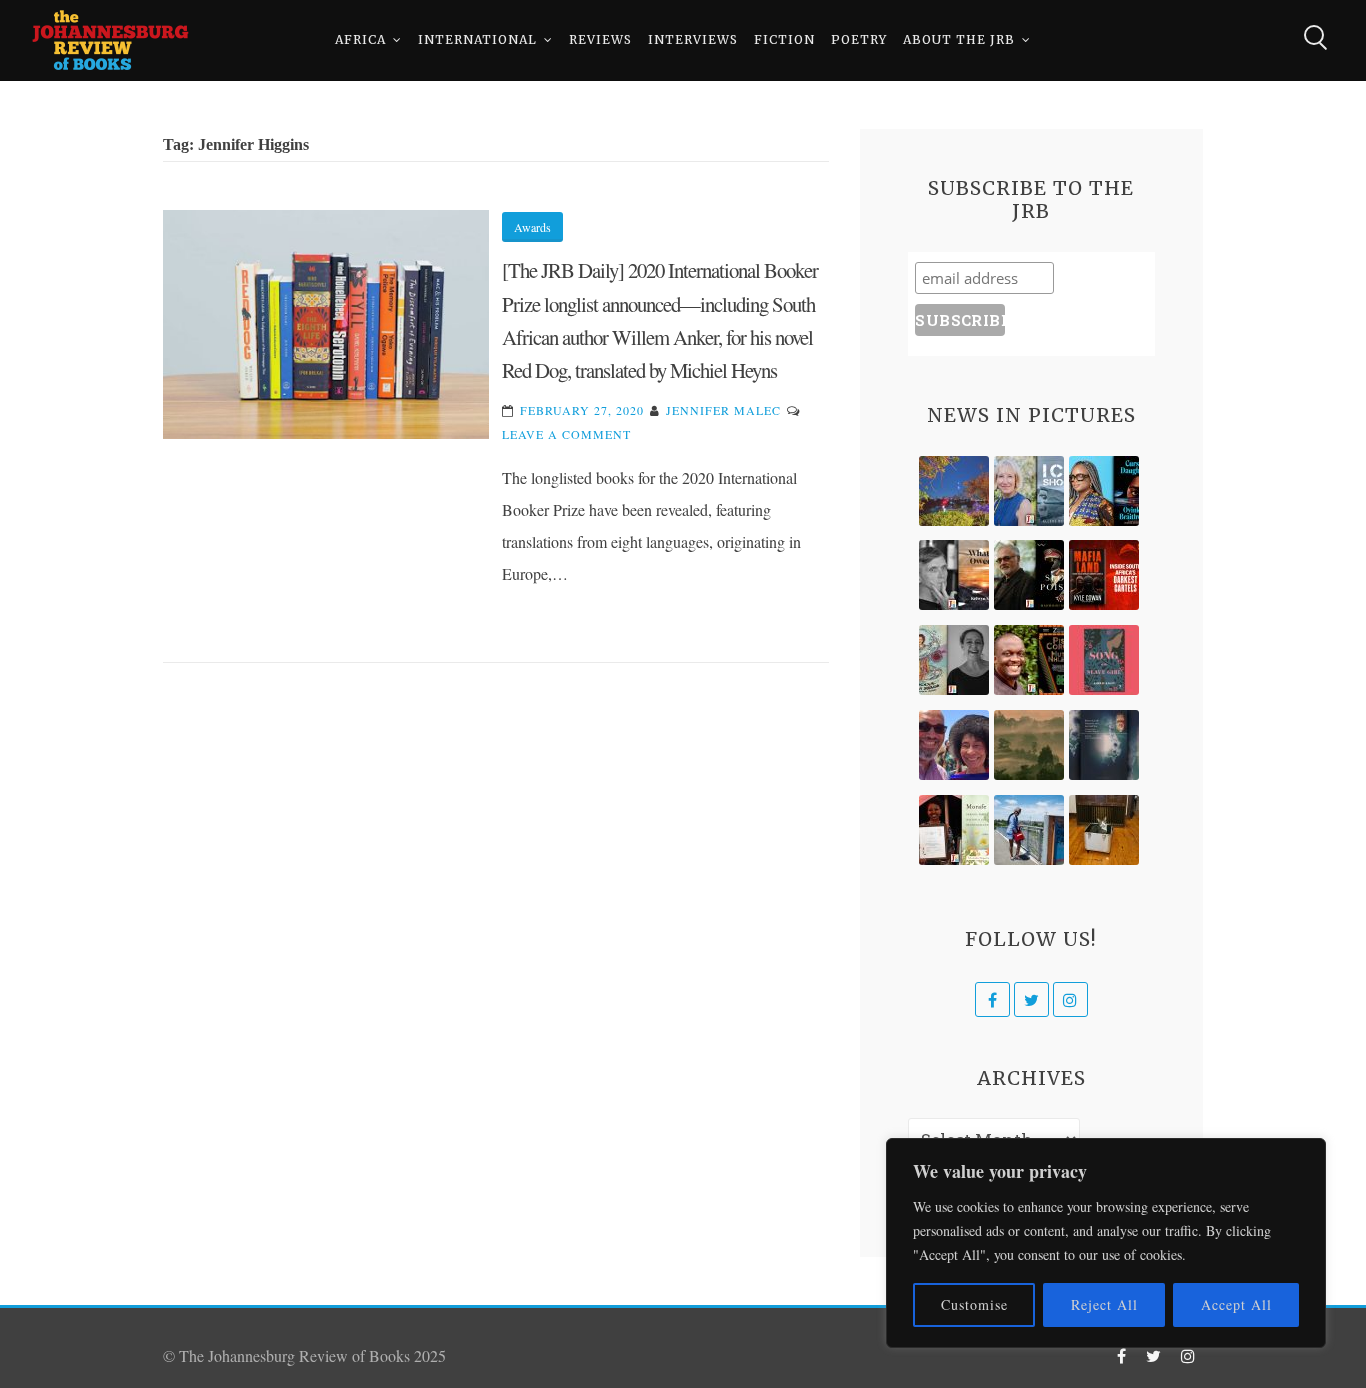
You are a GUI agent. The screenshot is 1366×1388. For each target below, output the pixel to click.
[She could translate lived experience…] (954, 745)
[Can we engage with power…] (1029, 575)
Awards (532, 227)
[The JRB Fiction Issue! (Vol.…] (954, 491)
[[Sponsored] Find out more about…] (1104, 660)
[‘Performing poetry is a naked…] (954, 660)
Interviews (693, 39)
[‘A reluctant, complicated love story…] (1029, 491)
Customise (974, 1304)
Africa (360, 39)
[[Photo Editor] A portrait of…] (1029, 830)
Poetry (859, 39)
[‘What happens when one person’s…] (1029, 660)
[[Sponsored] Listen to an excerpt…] (1104, 491)
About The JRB (959, 39)
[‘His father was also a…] (954, 830)
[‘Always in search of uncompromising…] (954, 575)
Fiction (784, 39)
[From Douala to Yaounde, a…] (1029, 745)
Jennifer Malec (723, 410)
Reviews (600, 39)
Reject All (1104, 1304)
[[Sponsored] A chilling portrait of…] (1104, 575)
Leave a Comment (566, 434)
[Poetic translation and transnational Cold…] (1104, 745)
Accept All (1236, 1304)
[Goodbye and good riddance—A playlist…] (1104, 830)
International (477, 39)
